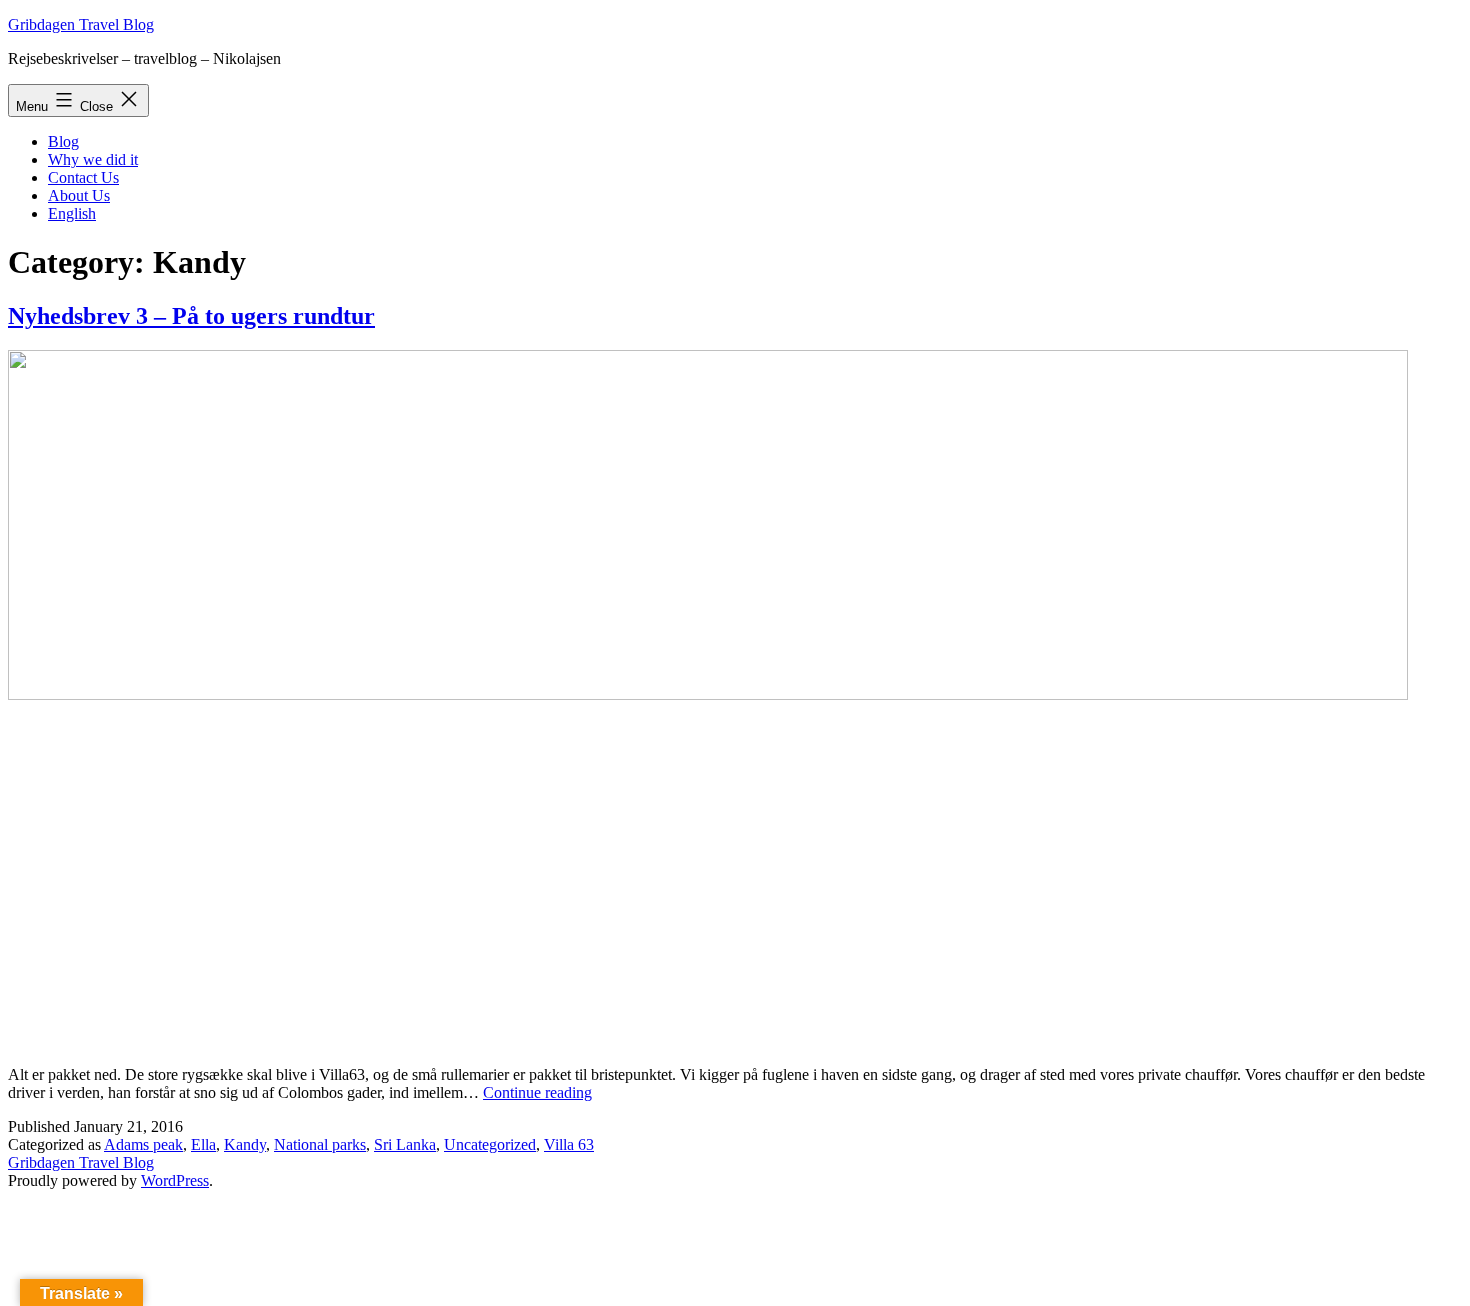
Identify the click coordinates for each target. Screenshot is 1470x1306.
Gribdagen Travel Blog (81, 24)
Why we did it (93, 159)
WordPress (175, 1180)
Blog (63, 141)
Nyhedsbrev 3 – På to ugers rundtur (191, 316)
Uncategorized (490, 1144)
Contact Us (83, 177)
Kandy (245, 1144)
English (72, 213)
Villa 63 (569, 1144)
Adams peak (143, 1144)
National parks (320, 1144)
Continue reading (537, 1092)
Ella (203, 1144)
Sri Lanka (405, 1144)
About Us (79, 195)
